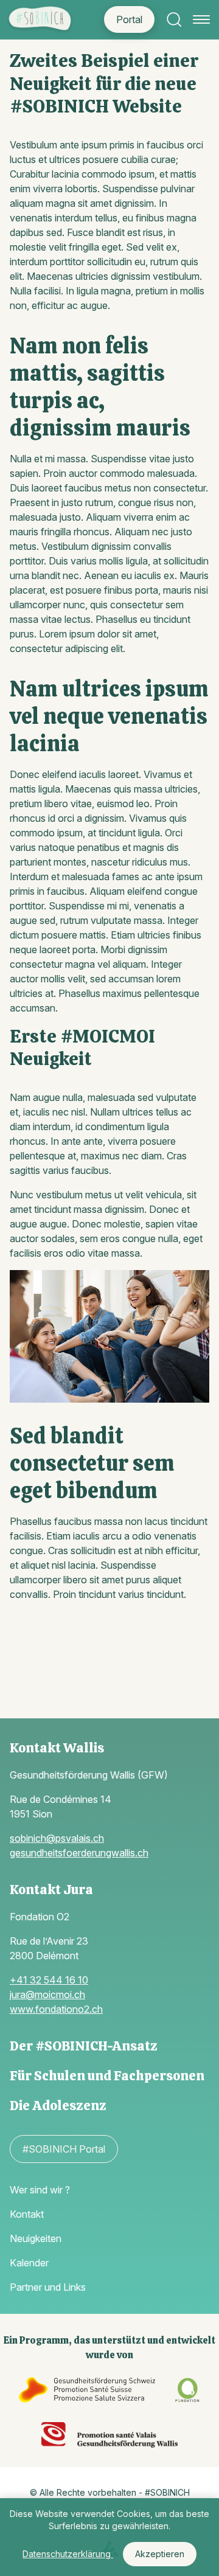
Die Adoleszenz (58, 2106)
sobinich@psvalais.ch (57, 1838)
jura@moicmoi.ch (47, 1994)
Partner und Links (48, 2287)
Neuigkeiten (36, 2238)
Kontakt (27, 2214)
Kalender (29, 2263)
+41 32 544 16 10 (49, 1980)
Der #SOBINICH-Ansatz (84, 2046)
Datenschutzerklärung (68, 2554)
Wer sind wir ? (40, 2190)
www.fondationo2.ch (56, 2009)
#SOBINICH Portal (64, 2149)
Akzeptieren (160, 2554)
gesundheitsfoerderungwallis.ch (79, 1853)
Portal (129, 19)
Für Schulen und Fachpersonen (107, 2076)
